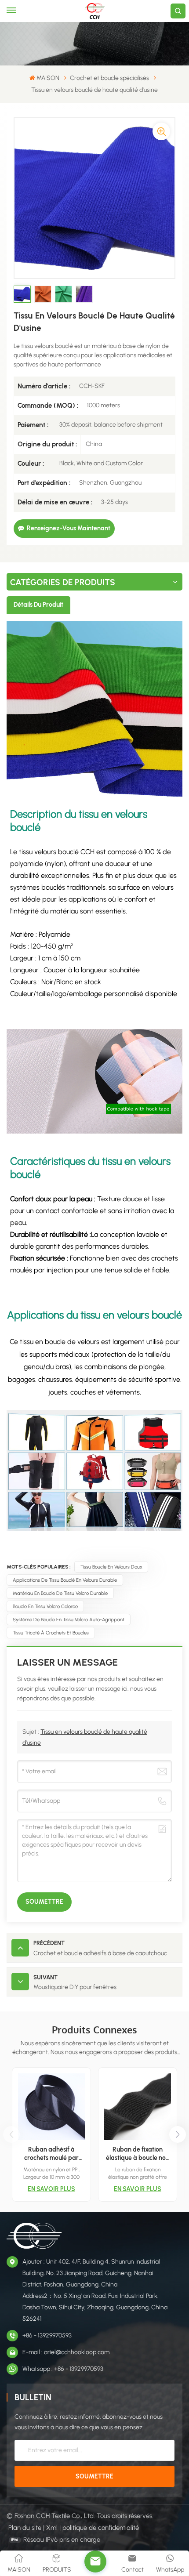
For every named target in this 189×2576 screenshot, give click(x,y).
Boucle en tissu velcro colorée (45, 1606)
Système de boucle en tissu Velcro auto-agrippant (69, 1620)
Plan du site (25, 2528)
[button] (178, 2134)
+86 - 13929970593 (47, 2335)
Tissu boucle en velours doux (111, 1567)
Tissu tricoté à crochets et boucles (51, 1633)
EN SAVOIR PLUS (51, 2189)
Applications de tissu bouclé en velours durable (65, 1580)
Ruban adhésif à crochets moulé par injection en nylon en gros (51, 2154)
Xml (52, 2528)
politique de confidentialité (101, 2528)
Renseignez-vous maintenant (69, 528)
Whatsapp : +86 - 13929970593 (63, 2369)
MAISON (48, 78)
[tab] (38, 605)
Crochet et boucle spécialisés (109, 78)
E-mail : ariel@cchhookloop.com (66, 2352)
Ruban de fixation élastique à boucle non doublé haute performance (138, 2154)
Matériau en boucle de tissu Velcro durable (60, 1593)
